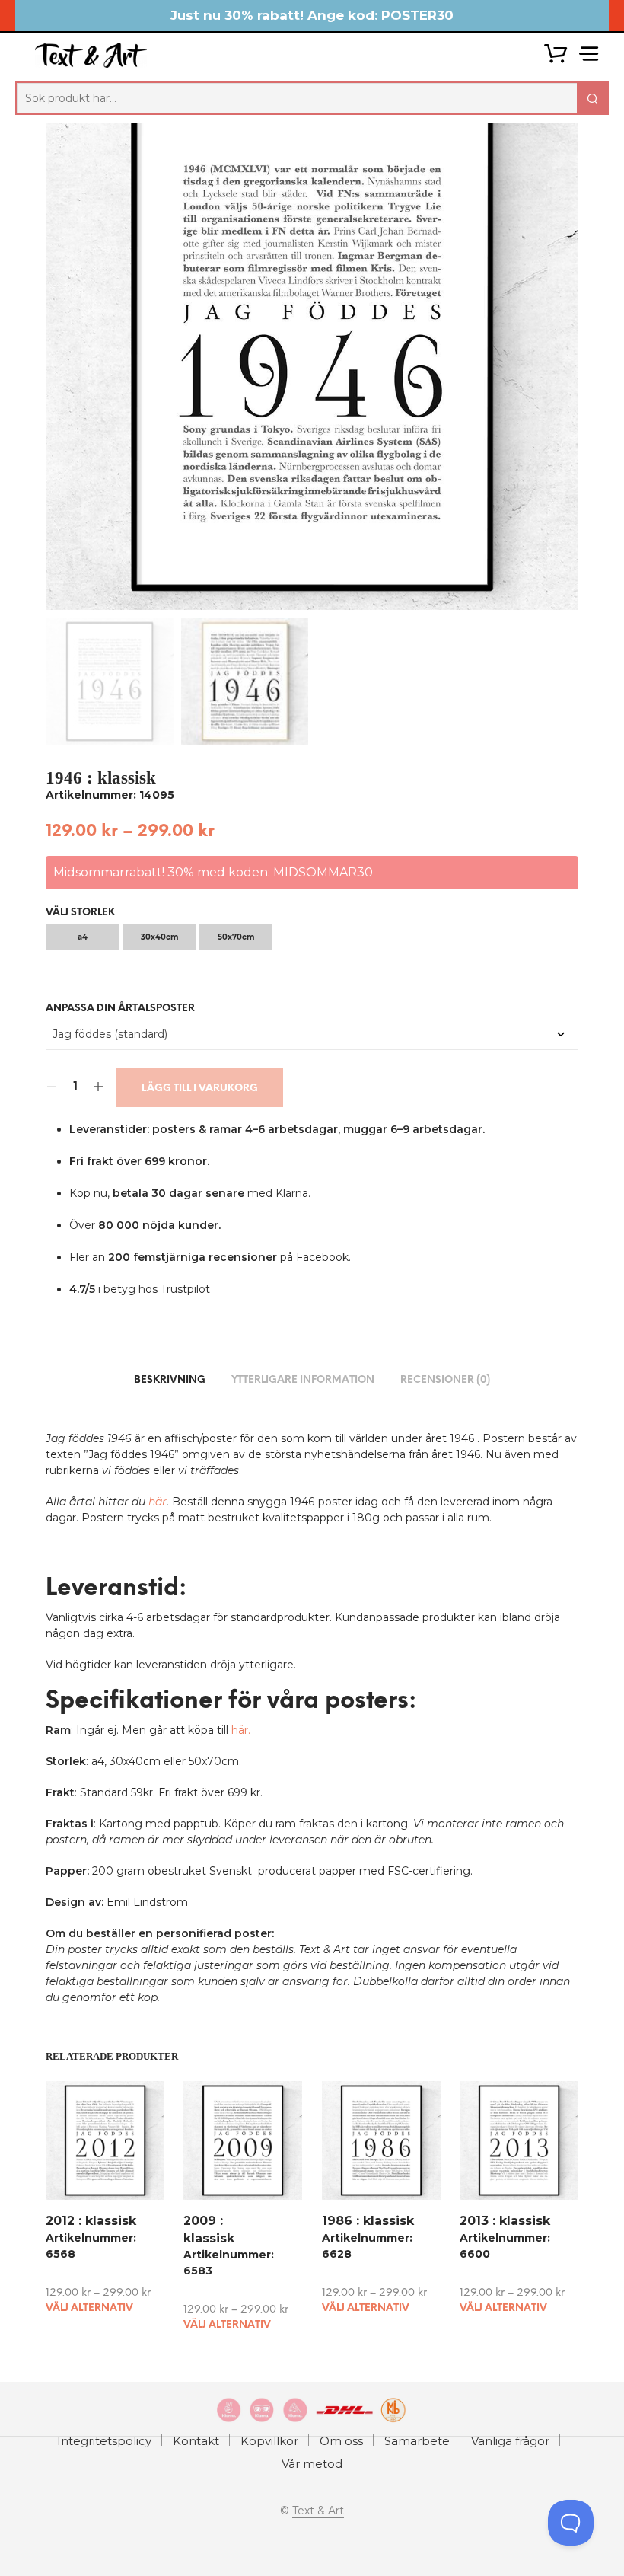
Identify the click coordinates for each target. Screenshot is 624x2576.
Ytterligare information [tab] (303, 1380)
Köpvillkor (269, 2441)
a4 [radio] (83, 937)
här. (241, 1730)
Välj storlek (80, 913)
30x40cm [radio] (159, 937)
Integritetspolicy (104, 2441)
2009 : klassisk (209, 2230)
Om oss (341, 2441)
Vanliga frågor (510, 2441)
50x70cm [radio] (236, 937)
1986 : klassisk (368, 2222)
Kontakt (196, 2441)
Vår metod (312, 2464)
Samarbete (417, 2441)
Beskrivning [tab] (170, 1380)
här (158, 1502)
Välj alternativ (89, 2308)
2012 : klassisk (91, 2222)
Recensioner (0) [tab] (445, 1380)
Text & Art (318, 2511)
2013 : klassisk (505, 2222)
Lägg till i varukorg (200, 1088)
